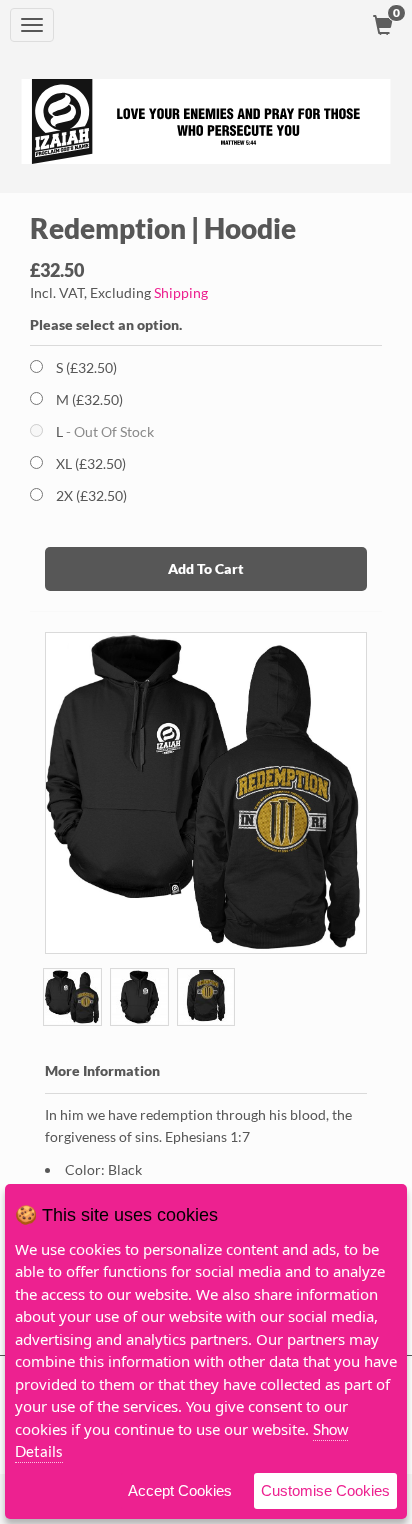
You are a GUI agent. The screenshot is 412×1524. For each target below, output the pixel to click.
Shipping (181, 292)
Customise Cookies (325, 1490)
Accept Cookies (180, 1490)
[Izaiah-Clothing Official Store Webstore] (206, 121)
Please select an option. (106, 324)
